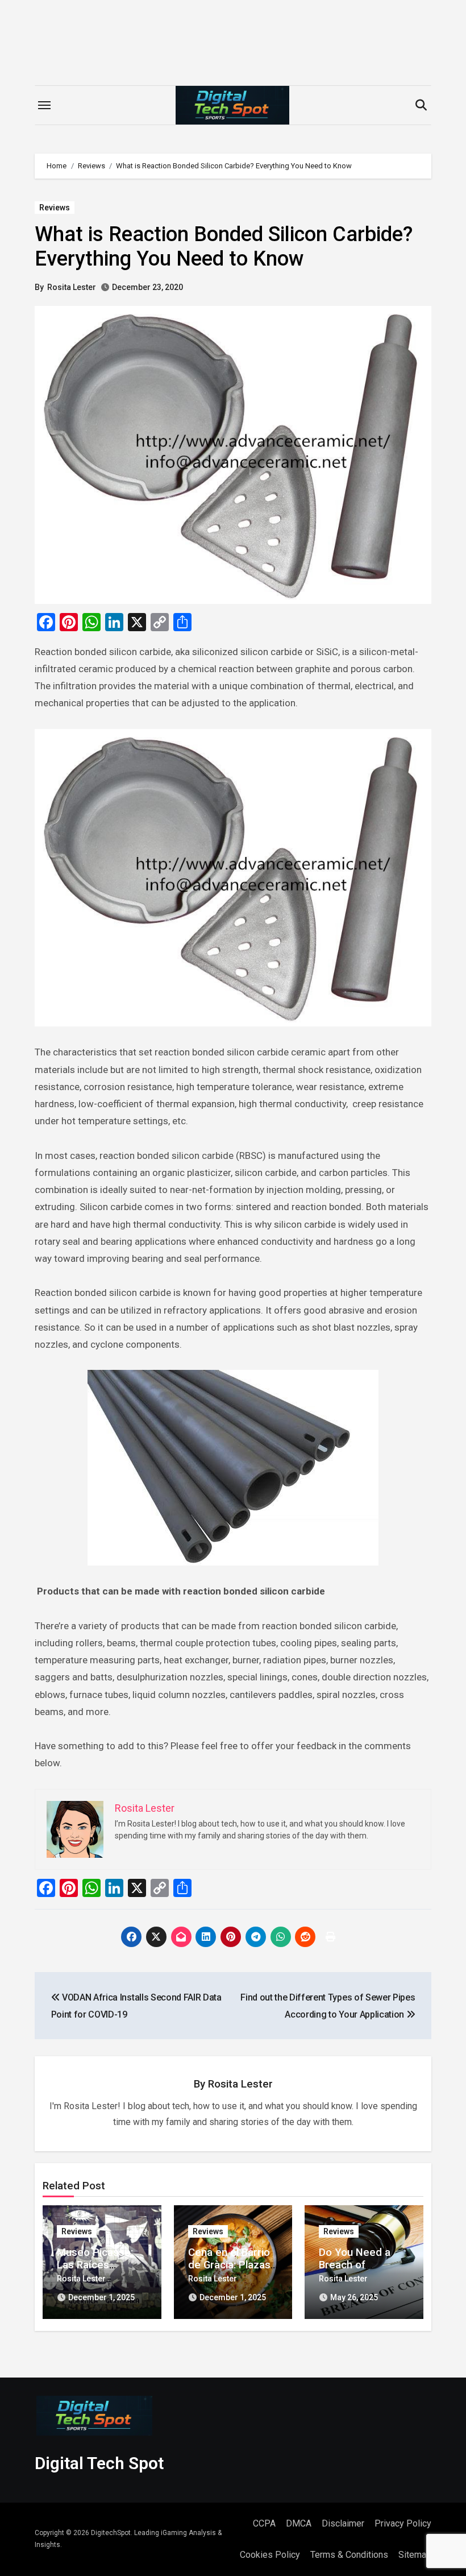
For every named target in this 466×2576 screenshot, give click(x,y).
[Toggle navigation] (44, 105)
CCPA (264, 2523)
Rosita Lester (72, 287)
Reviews (55, 208)
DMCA (299, 2523)
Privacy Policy (403, 2523)
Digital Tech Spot (99, 2463)
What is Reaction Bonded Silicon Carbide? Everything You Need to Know (224, 247)
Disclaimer (343, 2523)
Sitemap (415, 2555)
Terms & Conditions (349, 2555)
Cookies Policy (270, 2555)
